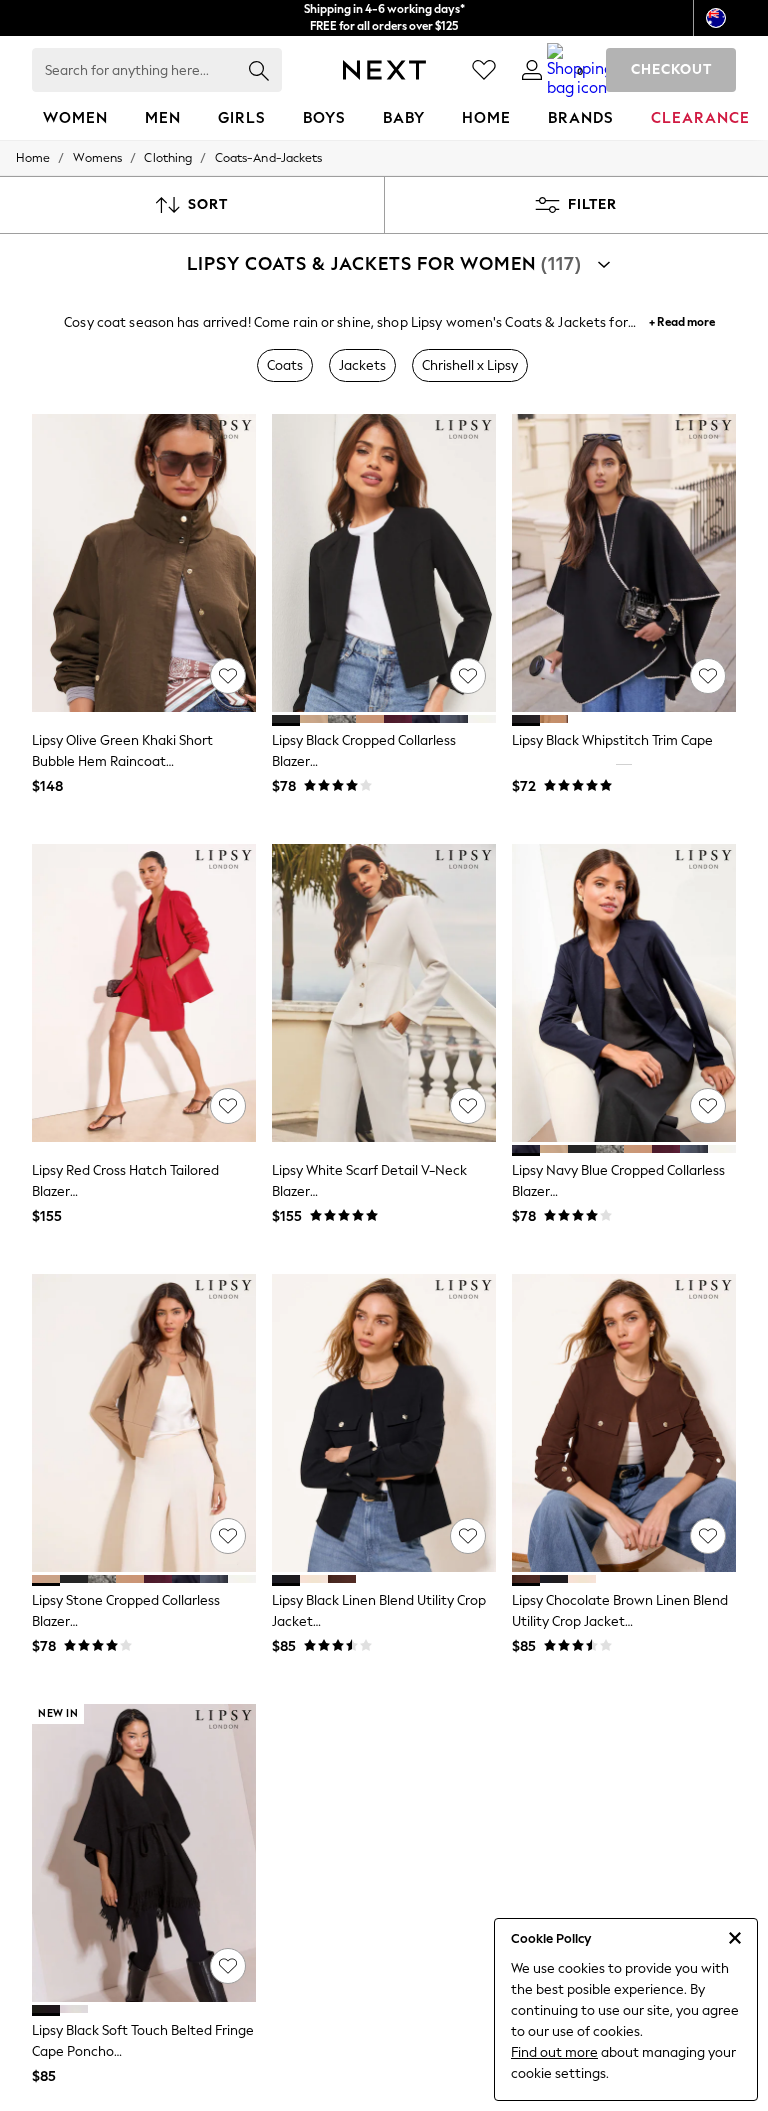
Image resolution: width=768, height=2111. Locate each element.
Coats (285, 365)
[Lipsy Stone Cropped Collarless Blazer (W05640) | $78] (144, 1423)
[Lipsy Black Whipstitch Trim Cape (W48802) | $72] (624, 563)
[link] (532, 70)
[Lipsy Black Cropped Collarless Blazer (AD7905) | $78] (384, 563)
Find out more (554, 2052)
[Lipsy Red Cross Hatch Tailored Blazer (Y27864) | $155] (144, 993)
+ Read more (682, 319)
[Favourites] (484, 70)
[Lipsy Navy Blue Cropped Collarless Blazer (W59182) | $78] (624, 993)
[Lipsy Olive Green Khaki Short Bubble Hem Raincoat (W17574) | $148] (144, 563)
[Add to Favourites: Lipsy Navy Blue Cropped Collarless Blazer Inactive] (708, 1106)
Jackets (362, 365)
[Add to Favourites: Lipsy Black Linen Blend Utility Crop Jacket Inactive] (468, 1536)
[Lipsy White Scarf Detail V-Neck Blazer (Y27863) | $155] (384, 993)
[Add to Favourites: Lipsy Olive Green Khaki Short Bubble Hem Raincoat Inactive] (228, 676)
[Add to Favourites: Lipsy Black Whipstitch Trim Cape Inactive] (708, 676)
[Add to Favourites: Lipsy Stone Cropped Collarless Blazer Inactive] (228, 1536)
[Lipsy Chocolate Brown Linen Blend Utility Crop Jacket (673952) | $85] (624, 1423)
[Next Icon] (384, 70)
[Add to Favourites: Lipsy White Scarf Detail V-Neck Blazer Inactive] (468, 1106)
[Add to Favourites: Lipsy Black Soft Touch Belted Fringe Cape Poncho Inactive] (228, 1966)
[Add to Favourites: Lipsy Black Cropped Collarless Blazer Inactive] (468, 676)
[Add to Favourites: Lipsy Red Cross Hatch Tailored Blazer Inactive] (228, 1106)
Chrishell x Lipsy (470, 365)
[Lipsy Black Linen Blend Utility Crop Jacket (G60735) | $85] (384, 1423)
